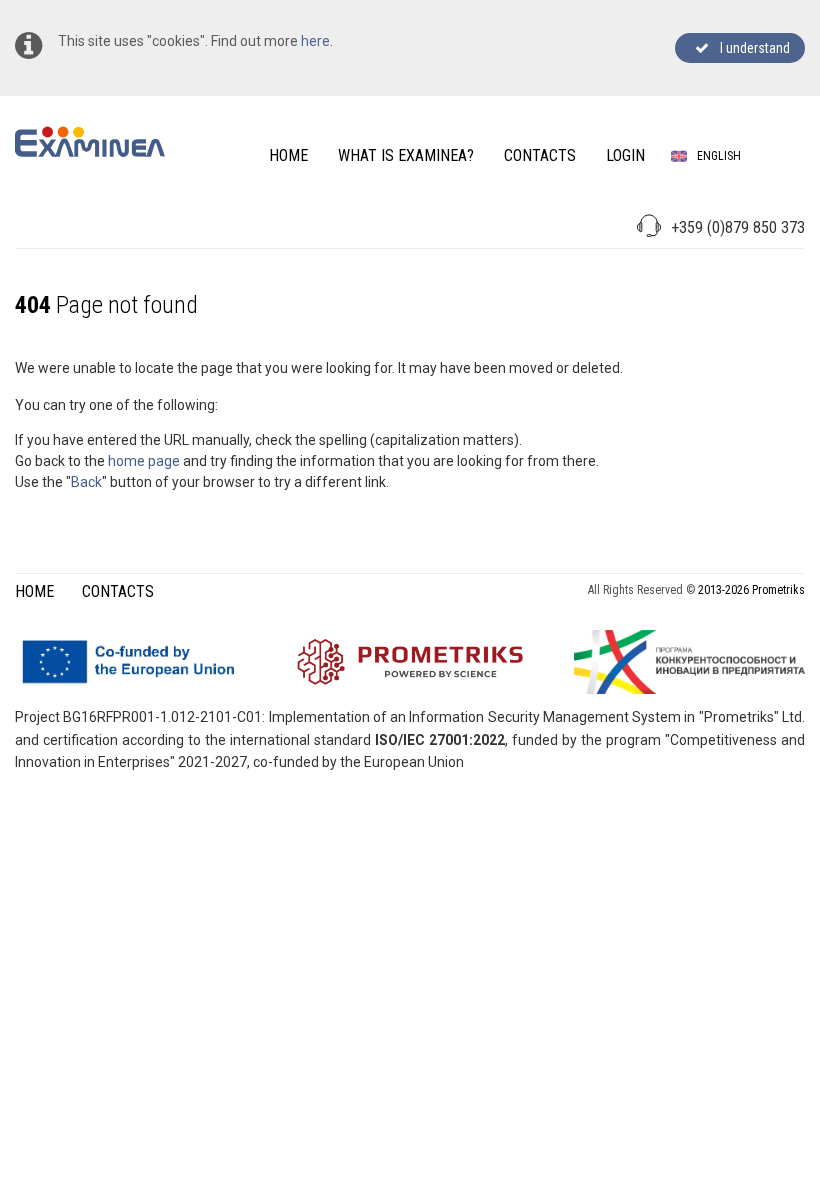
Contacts (118, 592)
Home (34, 592)
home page (144, 461)
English (719, 156)
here (315, 41)
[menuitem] (288, 155)
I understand (752, 48)
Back (86, 482)
